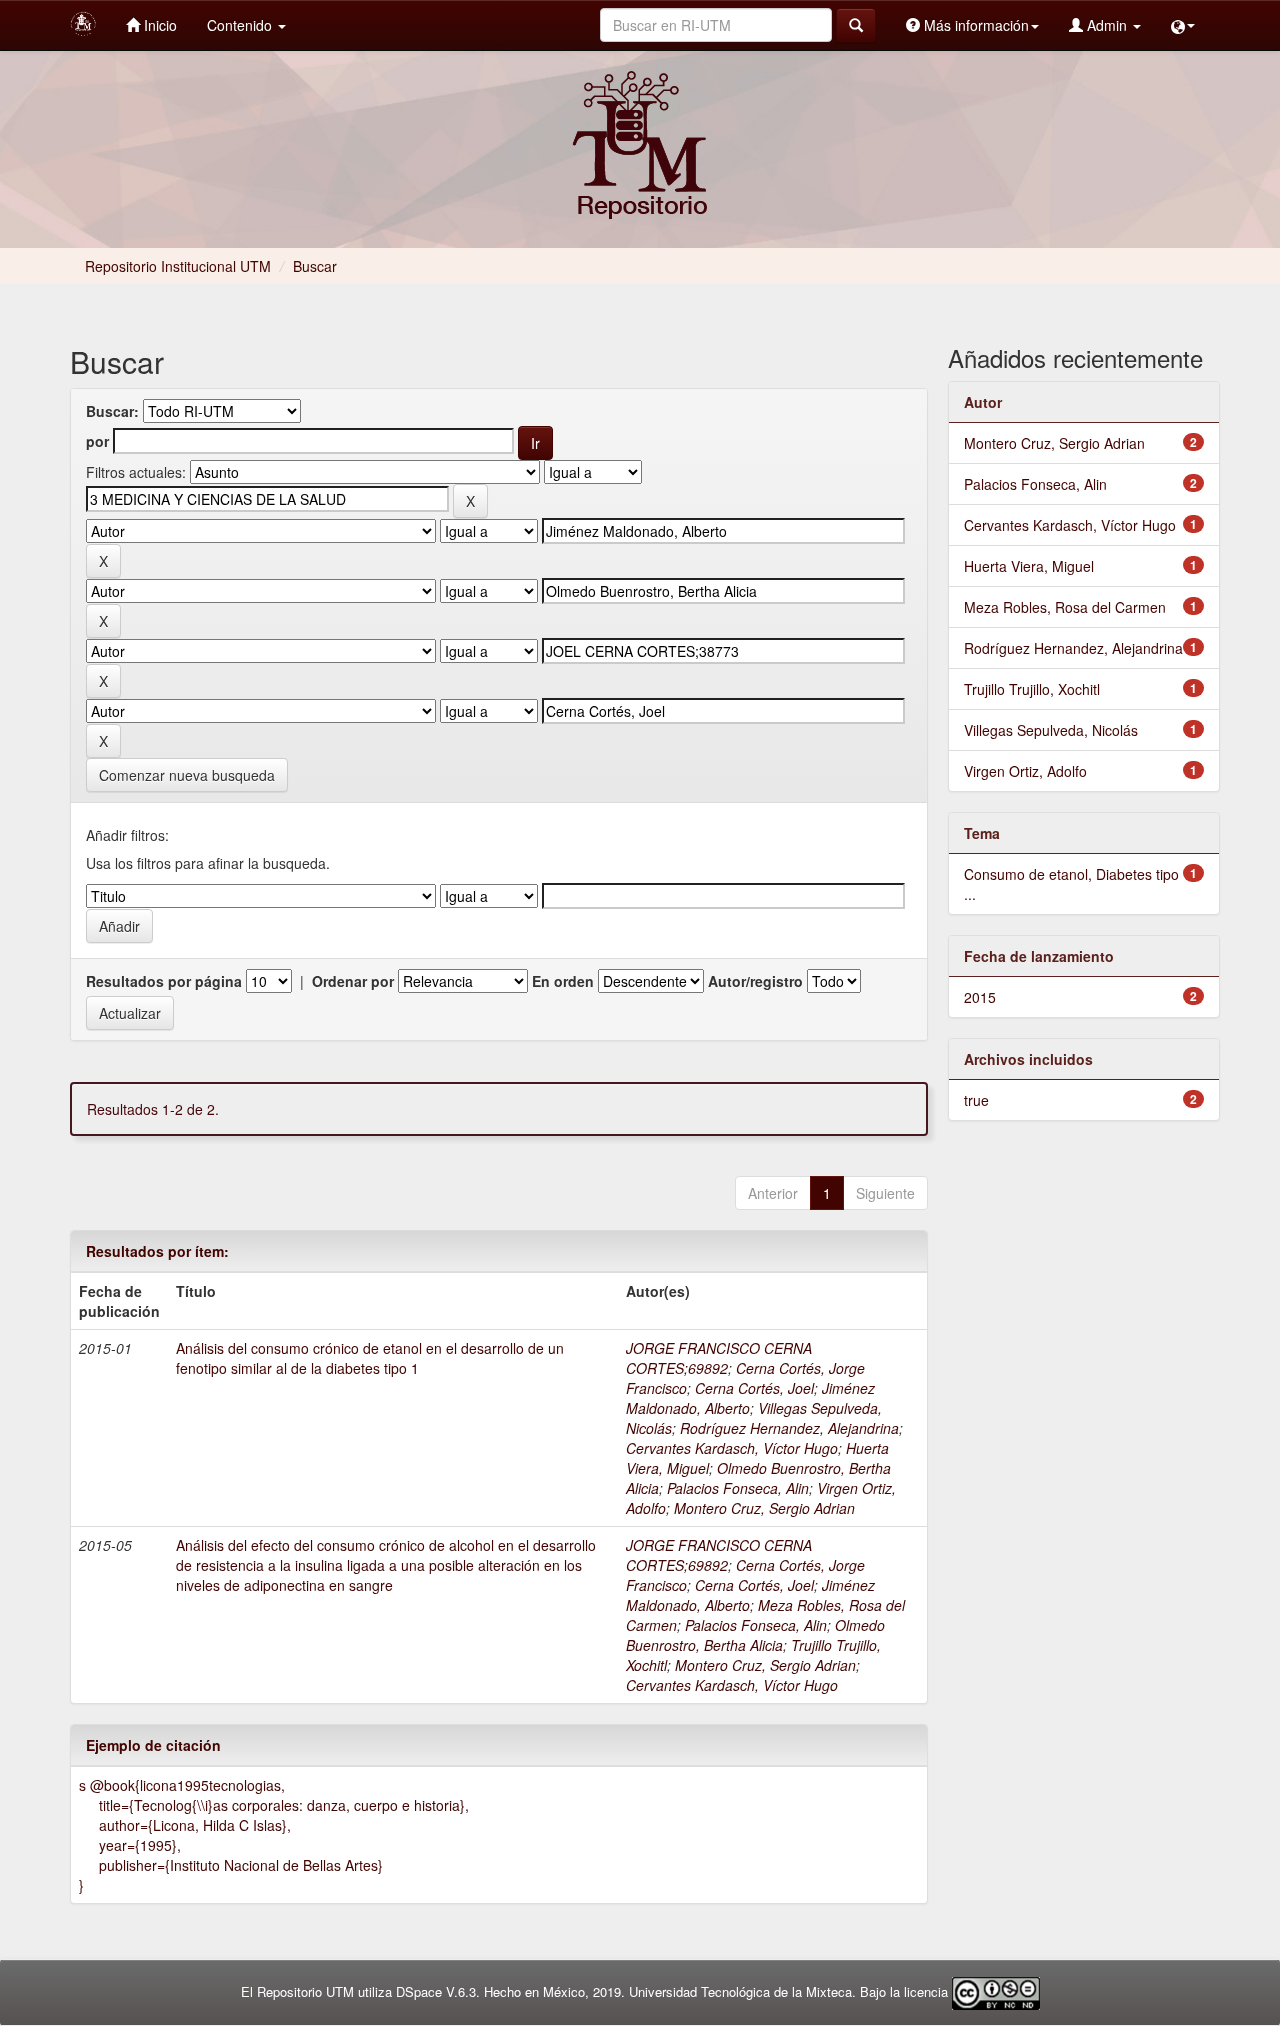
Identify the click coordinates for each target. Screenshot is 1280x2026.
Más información (974, 25)
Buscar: (112, 411)
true (976, 1100)
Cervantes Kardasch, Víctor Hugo (732, 1448)
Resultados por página (164, 981)
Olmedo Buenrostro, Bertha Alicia (755, 1635)
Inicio (158, 25)
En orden (563, 981)
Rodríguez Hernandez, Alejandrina (789, 1428)
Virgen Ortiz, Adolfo (1025, 771)
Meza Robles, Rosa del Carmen (1065, 607)
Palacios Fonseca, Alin (738, 1488)
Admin (1107, 25)
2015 (980, 997)
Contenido (241, 25)
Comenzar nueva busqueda (187, 775)
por (97, 441)
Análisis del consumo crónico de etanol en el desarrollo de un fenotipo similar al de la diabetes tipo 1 (370, 1358)
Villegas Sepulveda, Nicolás (1051, 730)
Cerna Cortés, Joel (754, 1388)
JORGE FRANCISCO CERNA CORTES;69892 (719, 1358)
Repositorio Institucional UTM (178, 266)
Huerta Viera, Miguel (1029, 566)
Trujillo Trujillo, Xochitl (1032, 689)
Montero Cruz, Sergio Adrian (764, 1508)
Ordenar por (353, 981)
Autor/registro (755, 981)
